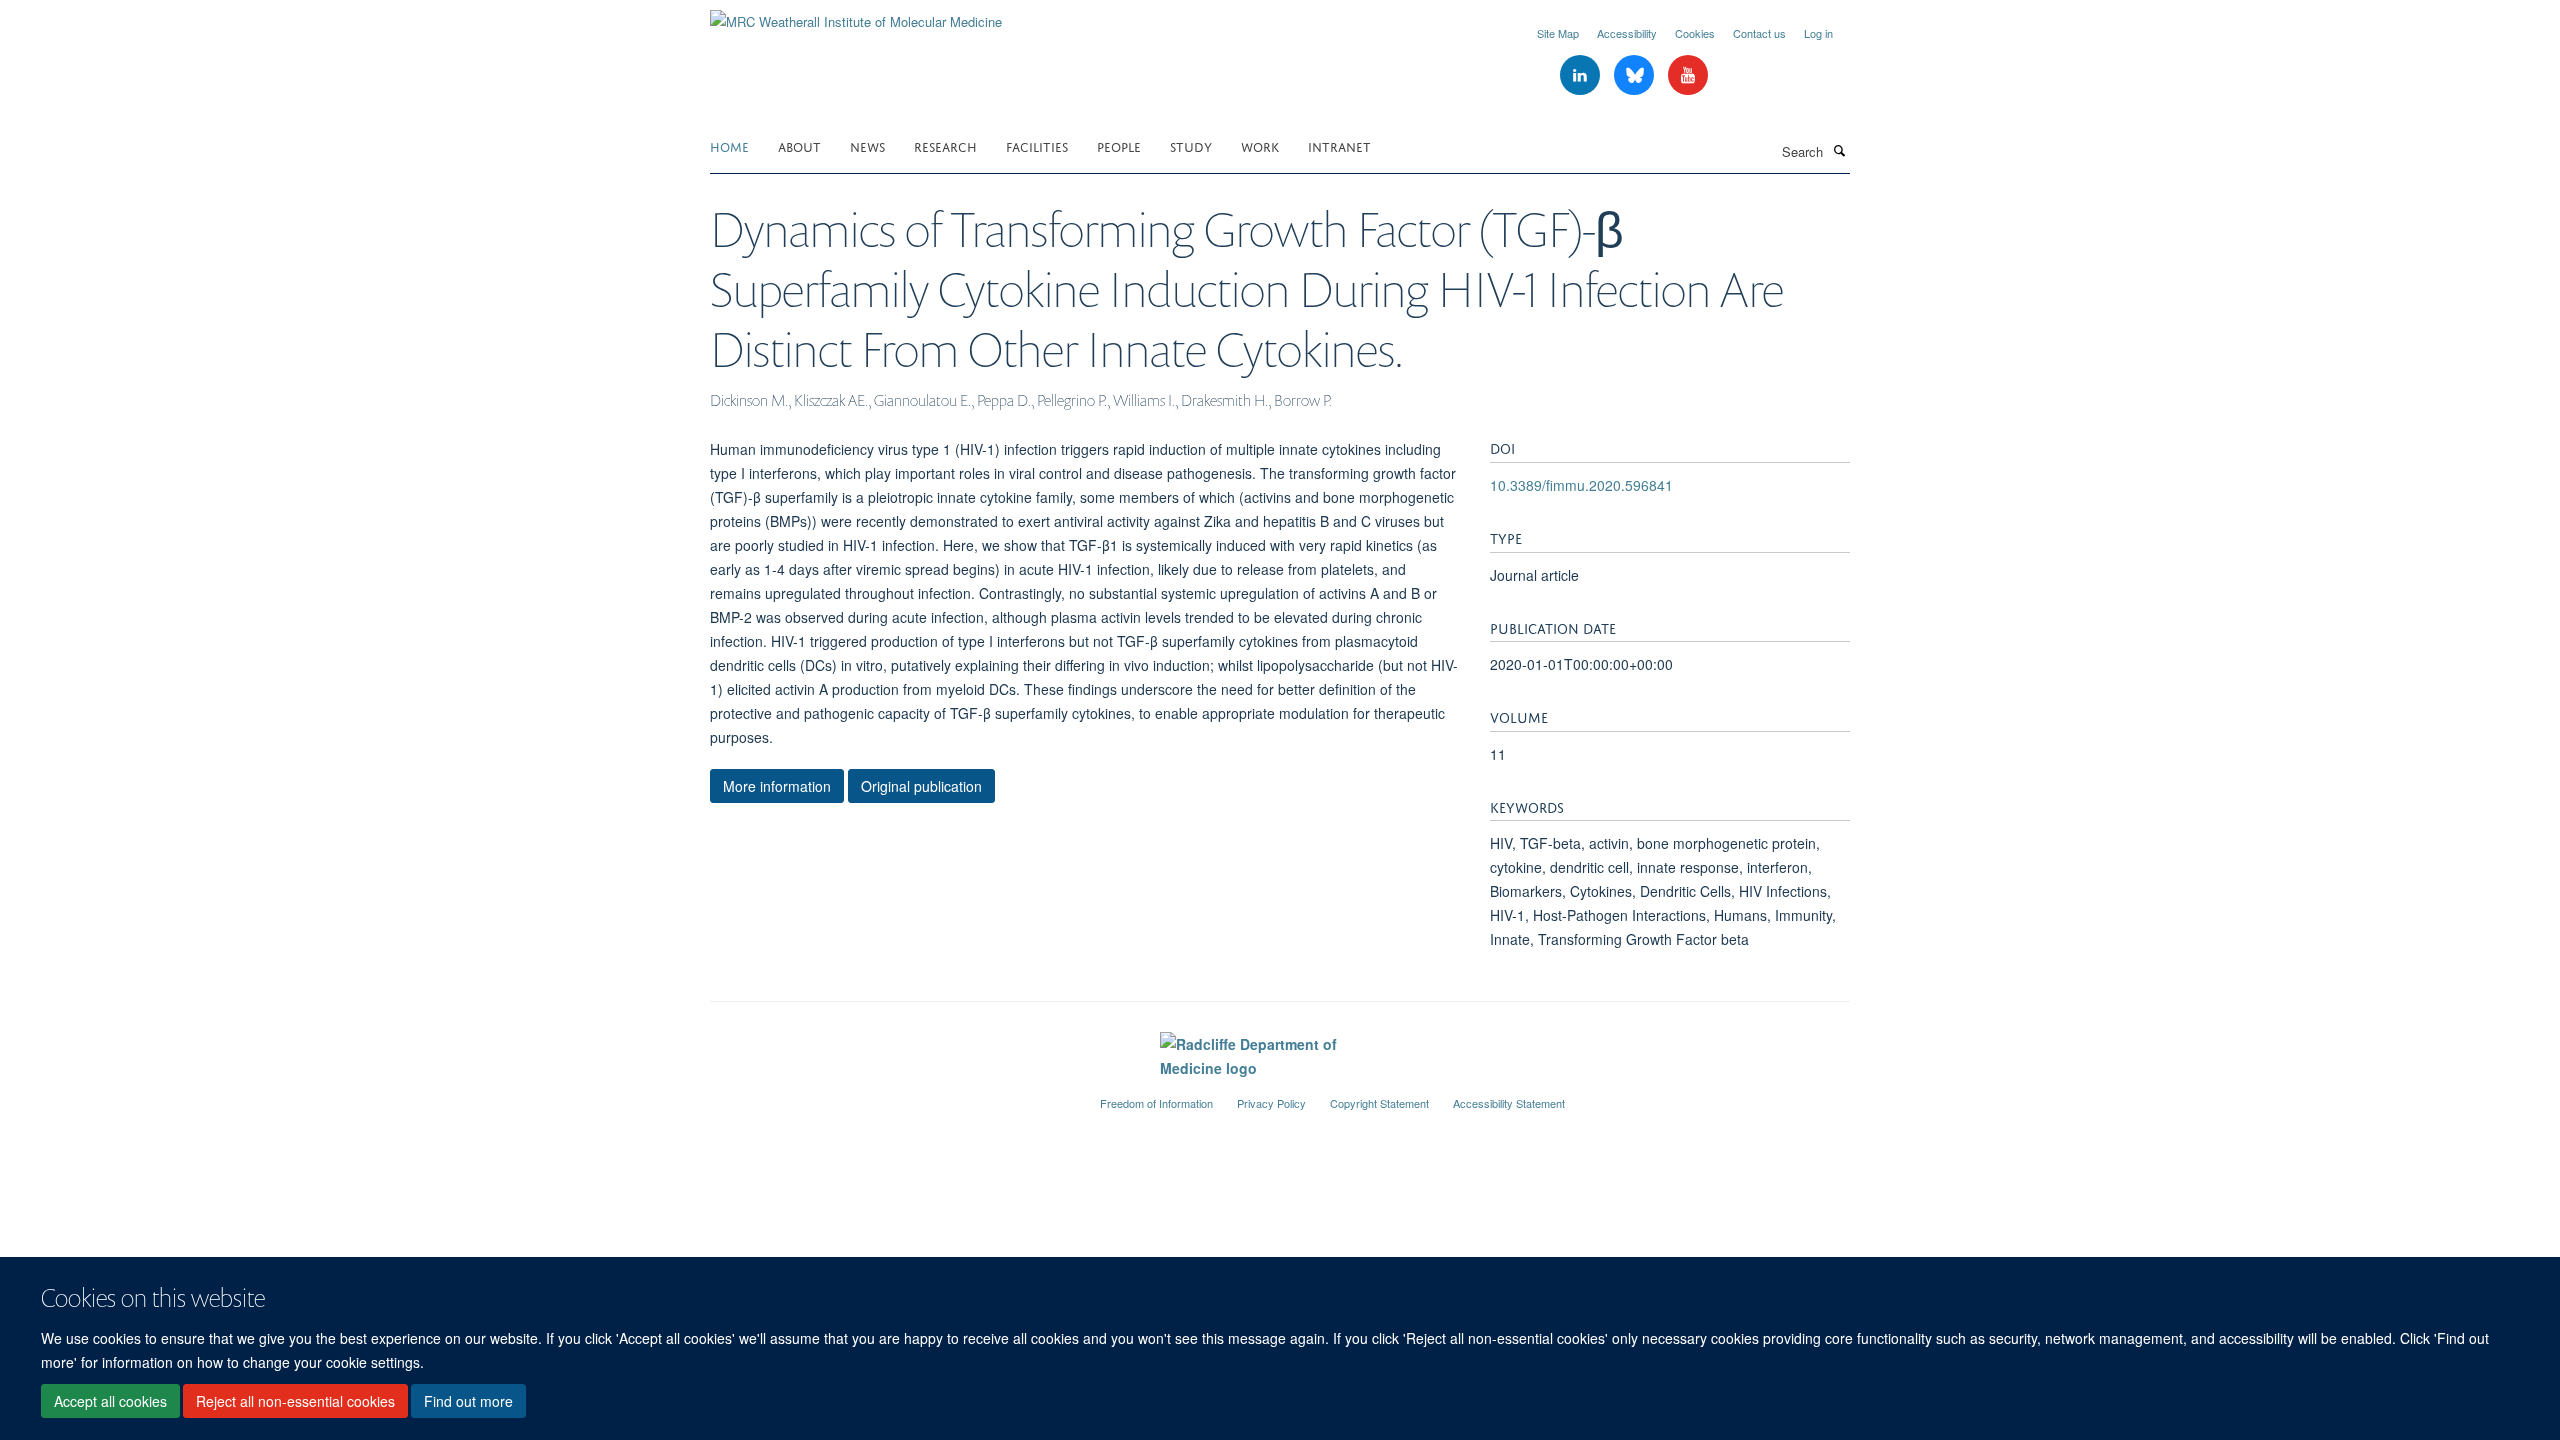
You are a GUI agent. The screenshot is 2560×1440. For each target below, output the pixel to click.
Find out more (468, 1401)
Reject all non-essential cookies (295, 1401)
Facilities (1037, 145)
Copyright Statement (1379, 1103)
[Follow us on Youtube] (1688, 75)
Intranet (1339, 145)
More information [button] (777, 786)
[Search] (1839, 150)
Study (1191, 145)
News (867, 145)
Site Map (1558, 33)
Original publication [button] (921, 786)
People (1119, 145)
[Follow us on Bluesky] (1636, 75)
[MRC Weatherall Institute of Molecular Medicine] (856, 14)
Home (729, 145)
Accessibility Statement (1509, 1103)
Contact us (1759, 33)
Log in (1818, 33)
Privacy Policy (1271, 1103)
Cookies (1695, 33)
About (799, 145)
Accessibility (1627, 33)
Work (1260, 145)
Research (945, 145)
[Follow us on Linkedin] (1582, 75)
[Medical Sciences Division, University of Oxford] (890, 1095)
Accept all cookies (110, 1401)
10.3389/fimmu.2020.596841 (1581, 485)
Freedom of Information (1156, 1103)
